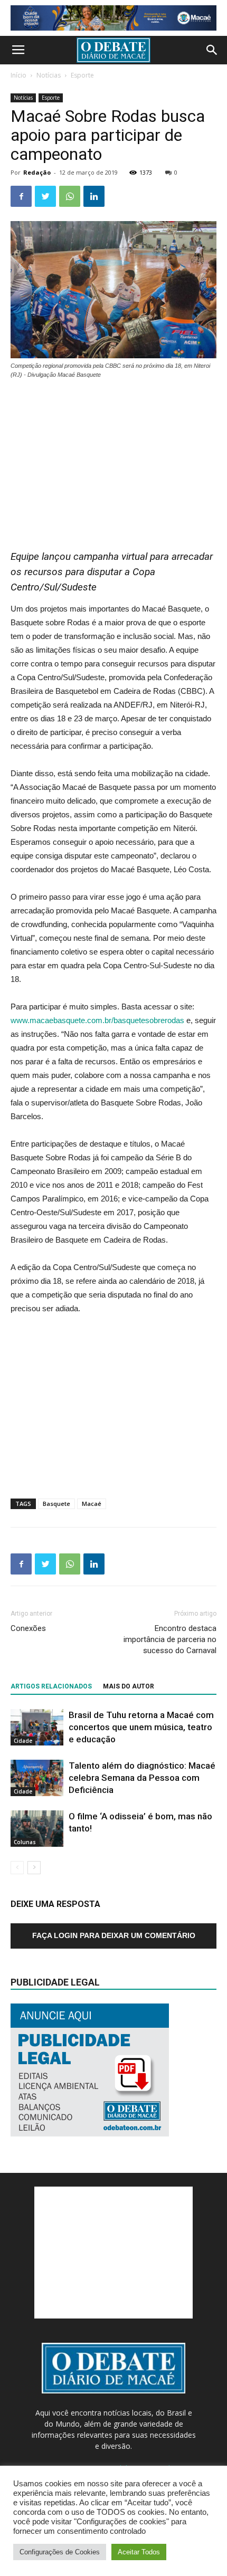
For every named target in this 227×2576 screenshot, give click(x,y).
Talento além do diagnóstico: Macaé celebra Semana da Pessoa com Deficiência (142, 1778)
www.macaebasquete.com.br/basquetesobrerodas (97, 1020)
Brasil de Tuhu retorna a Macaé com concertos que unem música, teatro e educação (141, 1727)
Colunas (25, 1842)
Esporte (82, 75)
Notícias (49, 75)
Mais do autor (129, 1686)
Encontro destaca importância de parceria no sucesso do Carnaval (170, 1639)
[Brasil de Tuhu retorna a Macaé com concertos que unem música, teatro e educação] (37, 1727)
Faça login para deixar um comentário (114, 1935)
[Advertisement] (113, 459)
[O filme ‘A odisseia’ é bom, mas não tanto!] (37, 1829)
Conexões (28, 1628)
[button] (212, 50)
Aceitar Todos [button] (139, 2552)
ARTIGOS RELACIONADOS (51, 1686)
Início (18, 75)
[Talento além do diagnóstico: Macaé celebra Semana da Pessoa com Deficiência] (37, 1778)
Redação (37, 172)
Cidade (23, 1741)
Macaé (92, 1504)
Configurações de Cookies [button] (60, 2552)
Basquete (56, 1504)
